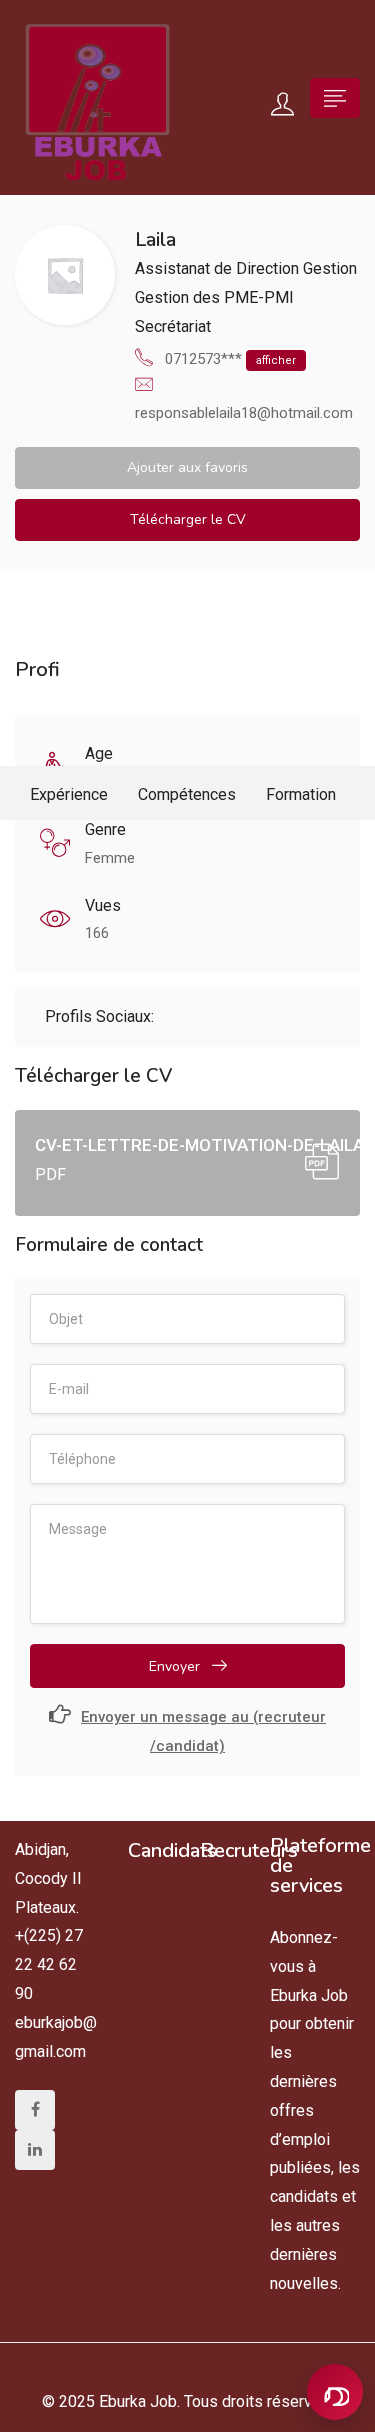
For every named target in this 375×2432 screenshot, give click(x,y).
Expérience (69, 794)
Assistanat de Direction (217, 268)
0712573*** (230, 359)
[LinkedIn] (35, 2150)
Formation (301, 794)
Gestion (330, 268)
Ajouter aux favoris (187, 467)
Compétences (187, 794)
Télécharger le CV (188, 519)
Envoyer (176, 1666)
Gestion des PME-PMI (214, 297)
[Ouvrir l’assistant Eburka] (335, 2392)
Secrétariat (173, 326)
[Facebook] (35, 2110)
